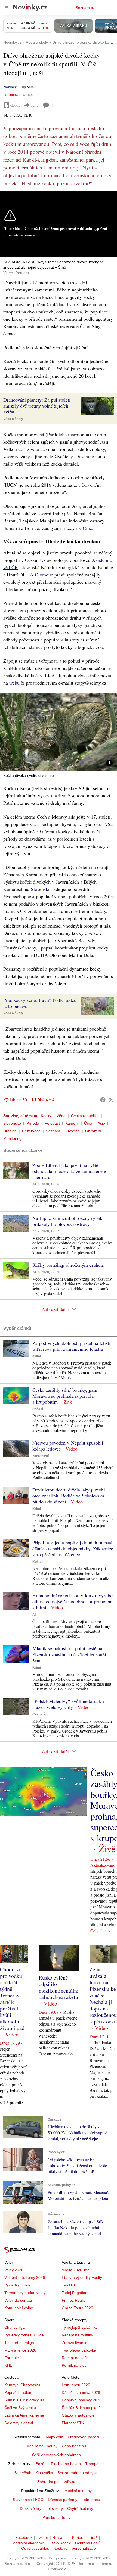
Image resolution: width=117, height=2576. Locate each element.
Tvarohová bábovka (79, 2350)
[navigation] (7, 8)
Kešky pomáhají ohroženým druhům (68, 1265)
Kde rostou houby (42, 2446)
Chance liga (15, 2327)
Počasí (38, 1409)
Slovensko (12, 1123)
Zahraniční (41, 1456)
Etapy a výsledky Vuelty (82, 2277)
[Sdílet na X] (111, 1100)
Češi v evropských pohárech (56, 2455)
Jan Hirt (68, 2285)
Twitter (42, 2537)
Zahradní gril (48, 2482)
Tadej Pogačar (74, 2293)
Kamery (72, 1123)
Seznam (53, 1131)
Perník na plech (75, 2365)
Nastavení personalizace (75, 2548)
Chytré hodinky (80, 2508)
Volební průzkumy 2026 (25, 2277)
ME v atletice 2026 (20, 2350)
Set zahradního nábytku (78, 2473)
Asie (101, 1123)
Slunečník (23, 2473)
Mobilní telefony (78, 2491)
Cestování (40, 1714)
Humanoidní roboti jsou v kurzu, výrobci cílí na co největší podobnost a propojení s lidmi (73, 1601)
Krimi (37, 1356)
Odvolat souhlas (35, 2548)
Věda (61, 1116)
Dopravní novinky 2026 (82, 2400)
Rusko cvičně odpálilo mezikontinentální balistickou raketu (59, 1987)
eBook (15, 105)
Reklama (60, 2537)
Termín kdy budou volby (25, 2293)
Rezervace (31, 1131)
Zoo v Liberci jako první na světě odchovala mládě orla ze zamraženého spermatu (70, 1171)
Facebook (24, 2537)
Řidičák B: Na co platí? (81, 2408)
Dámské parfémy (63, 2500)
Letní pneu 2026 (76, 2385)
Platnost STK (73, 2423)
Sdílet (35, 105)
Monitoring (12, 1138)
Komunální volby (19, 2308)
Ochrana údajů (88, 2543)
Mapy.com (55, 2437)
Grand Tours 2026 (77, 2308)
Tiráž (93, 2537)
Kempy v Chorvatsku (22, 2385)
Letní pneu (91, 2500)
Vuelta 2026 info (76, 2270)
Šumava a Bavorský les (24, 2400)
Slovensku (41, 889)
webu (14, 683)
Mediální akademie (29, 2543)
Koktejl (38, 1562)
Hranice (10, 1131)
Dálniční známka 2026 (81, 2392)
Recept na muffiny (77, 2335)
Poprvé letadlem (18, 2392)
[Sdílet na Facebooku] (103, 1100)
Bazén (41, 2464)
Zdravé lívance (75, 2343)
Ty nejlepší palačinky (80, 2327)
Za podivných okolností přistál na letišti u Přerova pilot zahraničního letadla (71, 1346)
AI (34, 1615)
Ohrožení (93, 1131)
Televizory (54, 2508)
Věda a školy (13, 419)
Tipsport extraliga (19, 2343)
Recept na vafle (75, 2358)
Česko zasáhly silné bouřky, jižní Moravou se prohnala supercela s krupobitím (65, 1396)
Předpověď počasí (84, 2437)
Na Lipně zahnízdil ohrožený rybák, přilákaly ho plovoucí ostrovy (68, 1221)
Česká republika (85, 1116)
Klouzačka (44, 2473)
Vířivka (70, 2482)
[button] (97, 406)
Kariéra (78, 2537)
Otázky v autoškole (78, 2415)
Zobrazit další (55, 1309)
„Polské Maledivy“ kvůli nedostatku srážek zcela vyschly (68, 1704)
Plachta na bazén (66, 2464)
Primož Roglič (74, 2300)
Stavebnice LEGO (28, 2500)
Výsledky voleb (17, 2285)
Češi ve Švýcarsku (20, 2408)
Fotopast (52, 1123)
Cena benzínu (74, 2446)
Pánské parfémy (56, 2517)
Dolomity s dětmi (19, 2423)
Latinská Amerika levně (24, 2415)
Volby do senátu (18, 2300)
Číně (87, 528)
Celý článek (101, 1931)
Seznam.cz (85, 8)
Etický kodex (60, 2543)
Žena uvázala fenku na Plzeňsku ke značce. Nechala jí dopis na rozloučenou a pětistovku (103, 1995)
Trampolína (95, 2464)
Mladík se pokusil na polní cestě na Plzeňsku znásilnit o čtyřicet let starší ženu (69, 1654)
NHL (8, 2365)
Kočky (46, 1116)
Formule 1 (13, 2358)
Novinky (10, 87)
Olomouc (44, 575)
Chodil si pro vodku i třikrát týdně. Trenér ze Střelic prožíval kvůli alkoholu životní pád (12, 1999)
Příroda (33, 1123)
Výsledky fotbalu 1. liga (24, 2335)
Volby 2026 (14, 2270)
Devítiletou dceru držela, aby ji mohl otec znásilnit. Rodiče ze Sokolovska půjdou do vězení (69, 1496)
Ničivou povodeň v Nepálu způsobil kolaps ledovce (68, 1446)
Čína (88, 1123)
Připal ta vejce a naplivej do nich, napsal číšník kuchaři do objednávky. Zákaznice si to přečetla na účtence (73, 1548)
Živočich (73, 1131)
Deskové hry (31, 2508)
